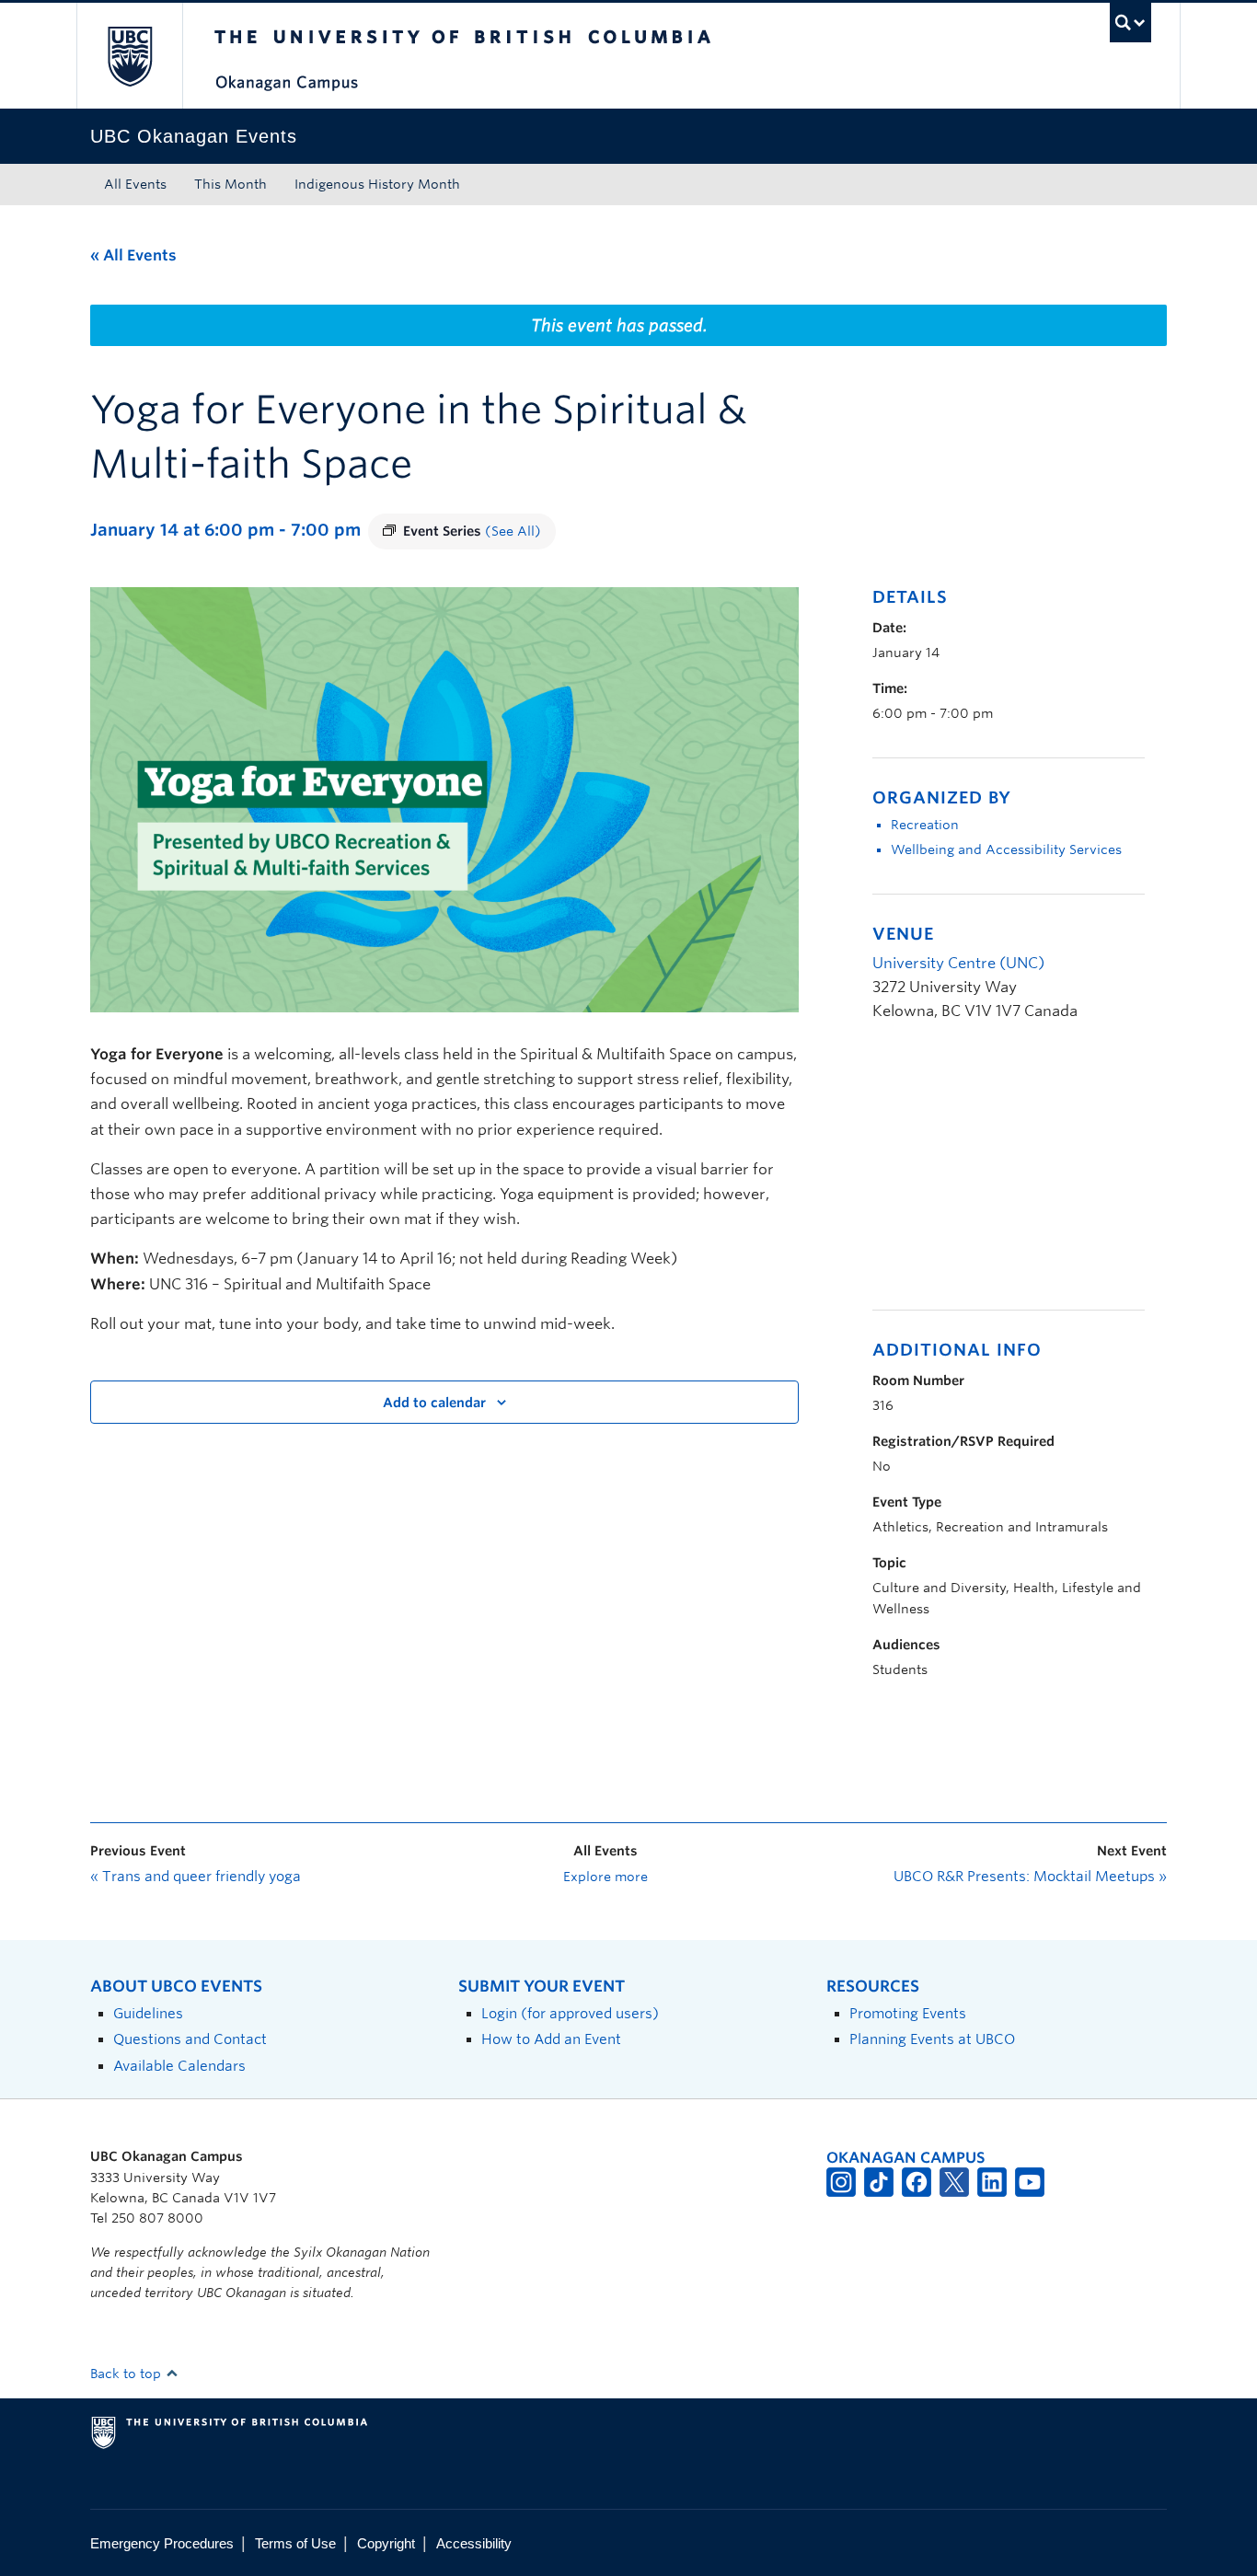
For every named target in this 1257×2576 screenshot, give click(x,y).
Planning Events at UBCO (932, 2039)
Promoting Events (908, 2013)
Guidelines (148, 2013)
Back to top (127, 2374)
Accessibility (474, 2543)
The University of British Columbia (129, 56)
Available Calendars (179, 2066)
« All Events (133, 255)
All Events (135, 184)
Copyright (386, 2543)
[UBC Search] (1130, 23)
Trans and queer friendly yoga (196, 1877)
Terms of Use (295, 2543)
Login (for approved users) (570, 2013)
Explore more (605, 1877)
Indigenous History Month (377, 184)
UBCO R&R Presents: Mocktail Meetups (1030, 1877)
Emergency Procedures (162, 2543)
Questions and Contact (190, 2039)
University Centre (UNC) (958, 963)
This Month (231, 184)
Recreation (925, 825)
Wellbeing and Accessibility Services (1006, 849)
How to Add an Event (551, 2039)
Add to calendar (434, 1403)
